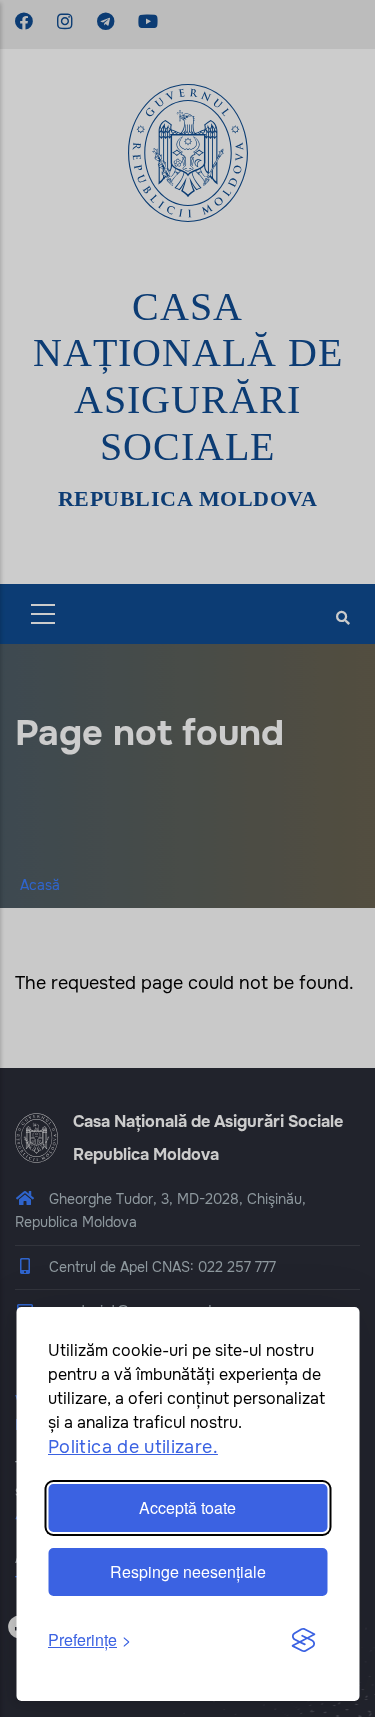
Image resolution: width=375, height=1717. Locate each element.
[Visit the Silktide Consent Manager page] (303, 1641)
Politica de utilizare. (133, 1447)
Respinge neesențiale (188, 1571)
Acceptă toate (187, 1507)
